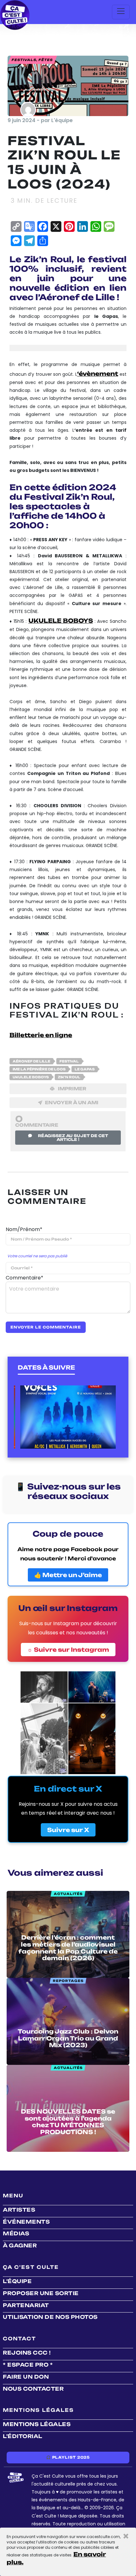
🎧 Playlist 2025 (68, 2457)
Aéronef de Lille (31, 1061)
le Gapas (85, 1069)
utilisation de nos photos (50, 2317)
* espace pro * (28, 2365)
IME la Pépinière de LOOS (39, 1069)
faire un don (26, 2377)
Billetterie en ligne (41, 1035)
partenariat (26, 2305)
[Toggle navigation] (121, 12)
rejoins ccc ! (27, 2353)
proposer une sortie (41, 2293)
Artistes (19, 2210)
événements (26, 2222)
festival (69, 1061)
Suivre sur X (68, 1830)
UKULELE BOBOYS (31, 1077)
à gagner (20, 2245)
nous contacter (33, 2389)
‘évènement (98, 374)
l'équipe (17, 2281)
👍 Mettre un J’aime (68, 1575)
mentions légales (37, 2424)
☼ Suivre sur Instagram (68, 1650)
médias (16, 2233)
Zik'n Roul (69, 1077)
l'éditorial (23, 2436)
